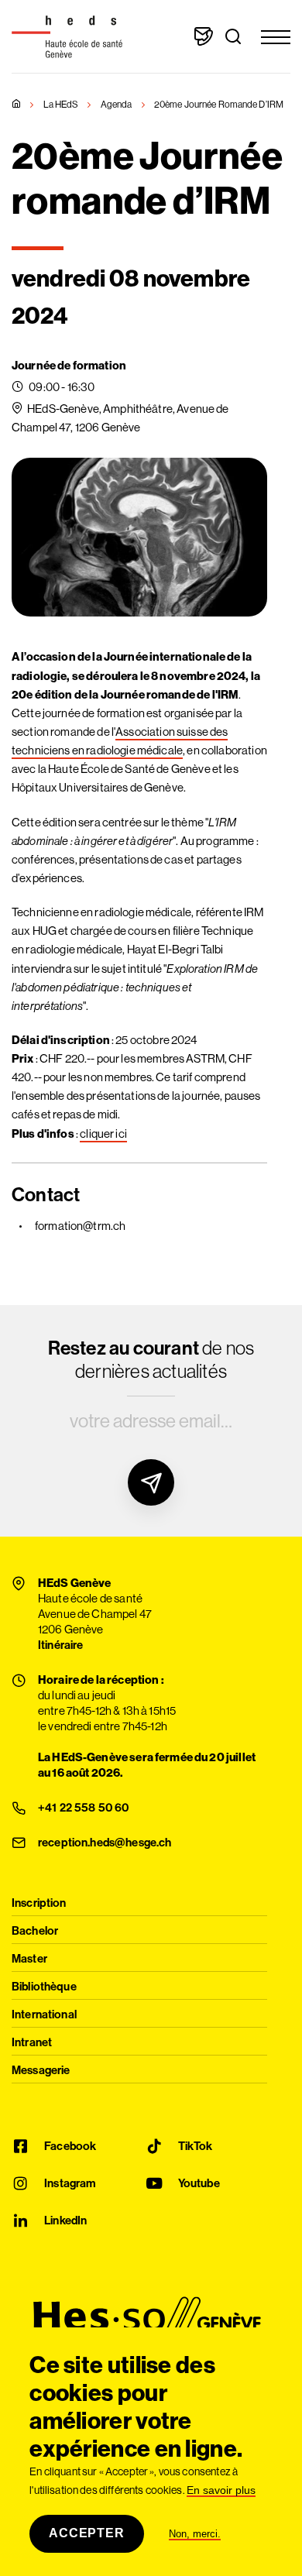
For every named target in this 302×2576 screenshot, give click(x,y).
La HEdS (61, 104)
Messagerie (41, 2071)
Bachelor (35, 1931)
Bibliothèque (44, 1987)
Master (29, 1959)
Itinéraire (61, 1645)
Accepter (86, 2533)
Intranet (32, 2043)
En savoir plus (221, 2490)
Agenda (117, 104)
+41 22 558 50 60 (83, 1808)
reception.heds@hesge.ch (105, 1843)
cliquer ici (103, 1133)
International (44, 2015)
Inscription (39, 1903)
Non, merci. (195, 2534)
